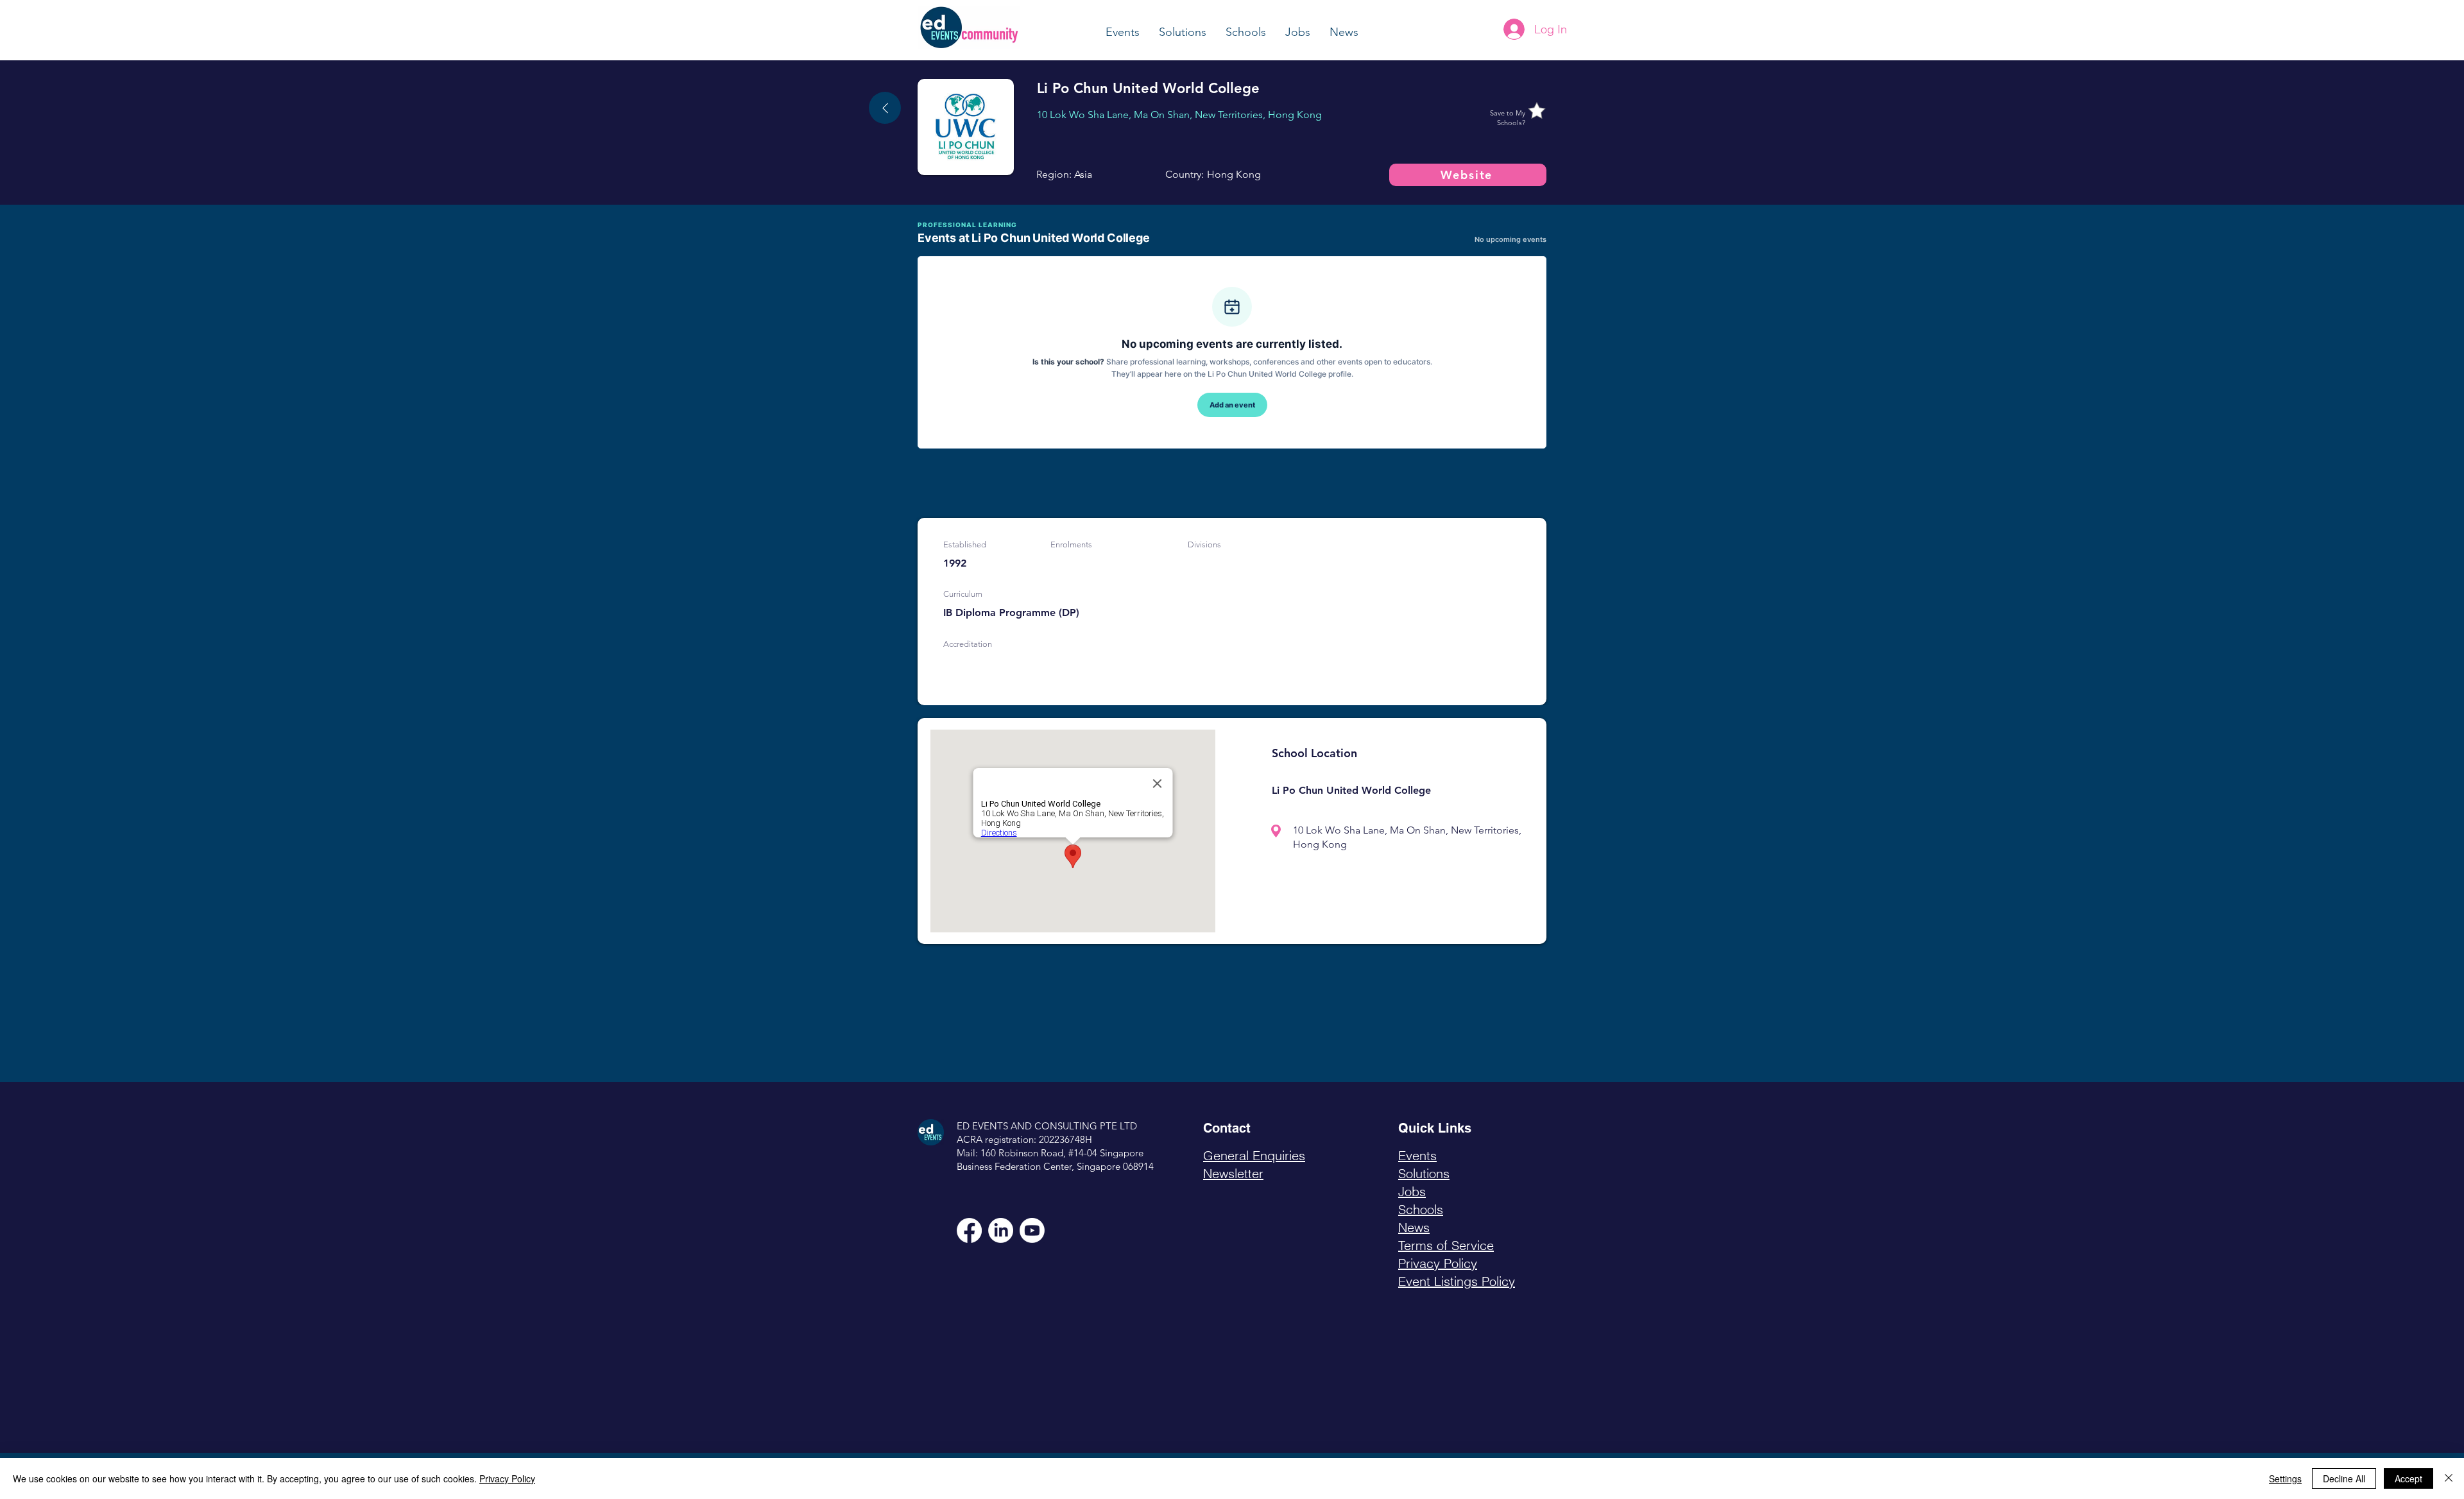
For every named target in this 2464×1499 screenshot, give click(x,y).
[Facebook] (969, 1230)
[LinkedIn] (1001, 1230)
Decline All (2344, 1478)
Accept (2408, 1478)
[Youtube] (1032, 1230)
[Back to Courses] (885, 108)
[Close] (2449, 1478)
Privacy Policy (507, 1478)
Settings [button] (2285, 1478)
